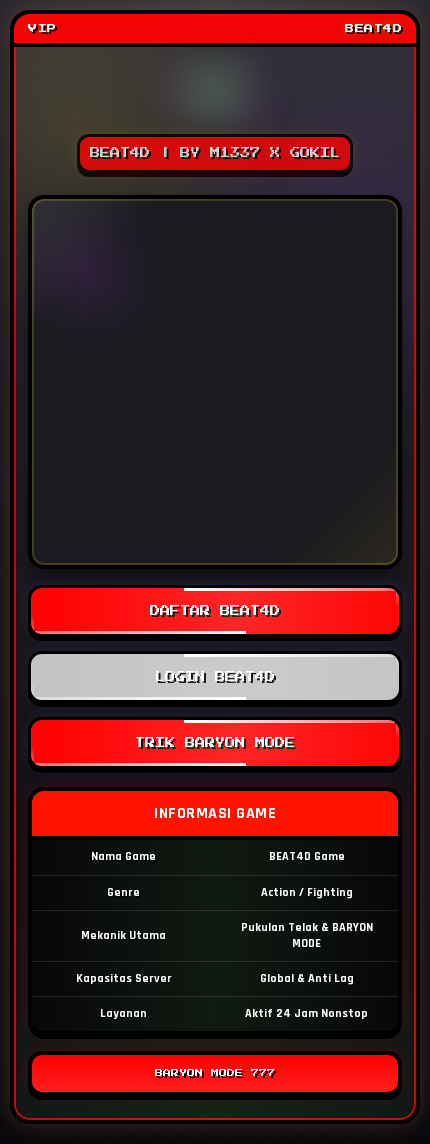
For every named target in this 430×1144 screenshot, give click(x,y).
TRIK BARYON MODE (215, 743)
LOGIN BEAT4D (215, 677)
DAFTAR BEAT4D (215, 611)
